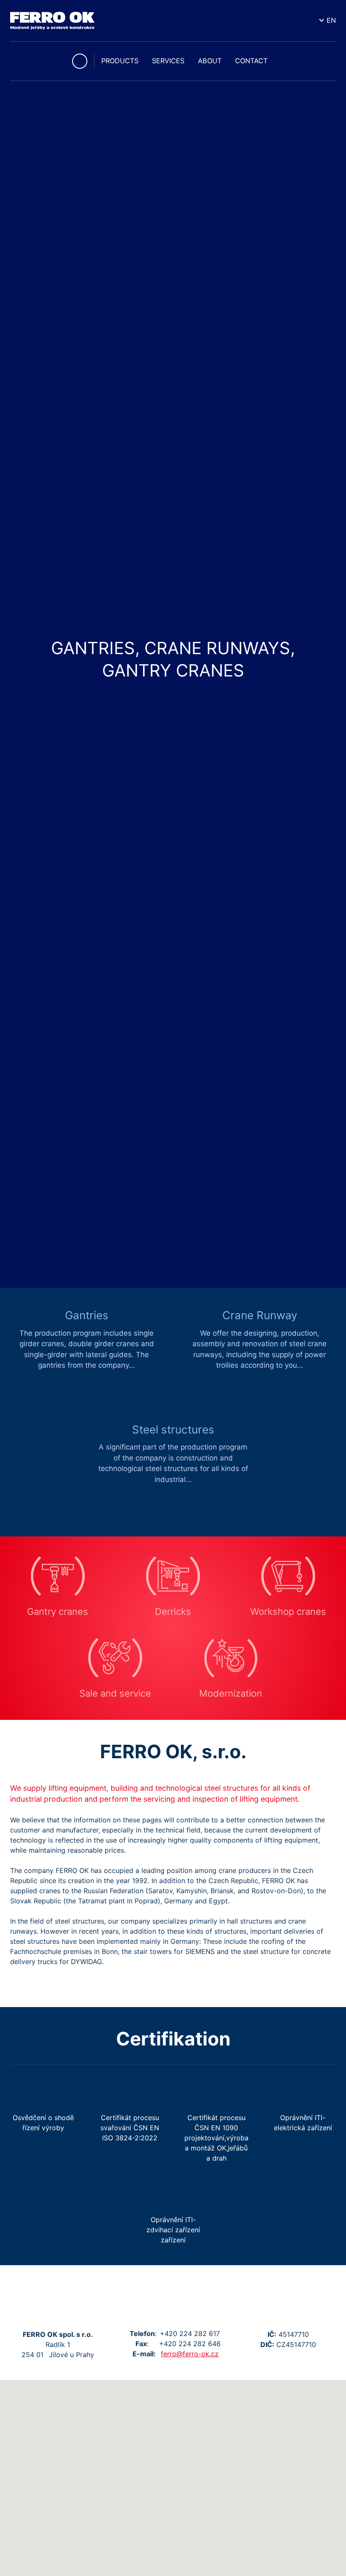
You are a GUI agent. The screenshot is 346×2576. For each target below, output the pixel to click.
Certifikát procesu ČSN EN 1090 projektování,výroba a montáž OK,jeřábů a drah (216, 2138)
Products (120, 61)
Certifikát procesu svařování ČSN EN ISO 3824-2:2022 (130, 2128)
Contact (251, 61)
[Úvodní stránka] (80, 61)
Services (168, 61)
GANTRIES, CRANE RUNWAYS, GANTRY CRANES (173, 659)
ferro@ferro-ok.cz (190, 2354)
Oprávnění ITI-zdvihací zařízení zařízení (173, 2230)
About (210, 61)
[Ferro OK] (52, 21)
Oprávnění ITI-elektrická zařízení (303, 2123)
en (331, 20)
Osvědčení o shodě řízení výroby (43, 2123)
